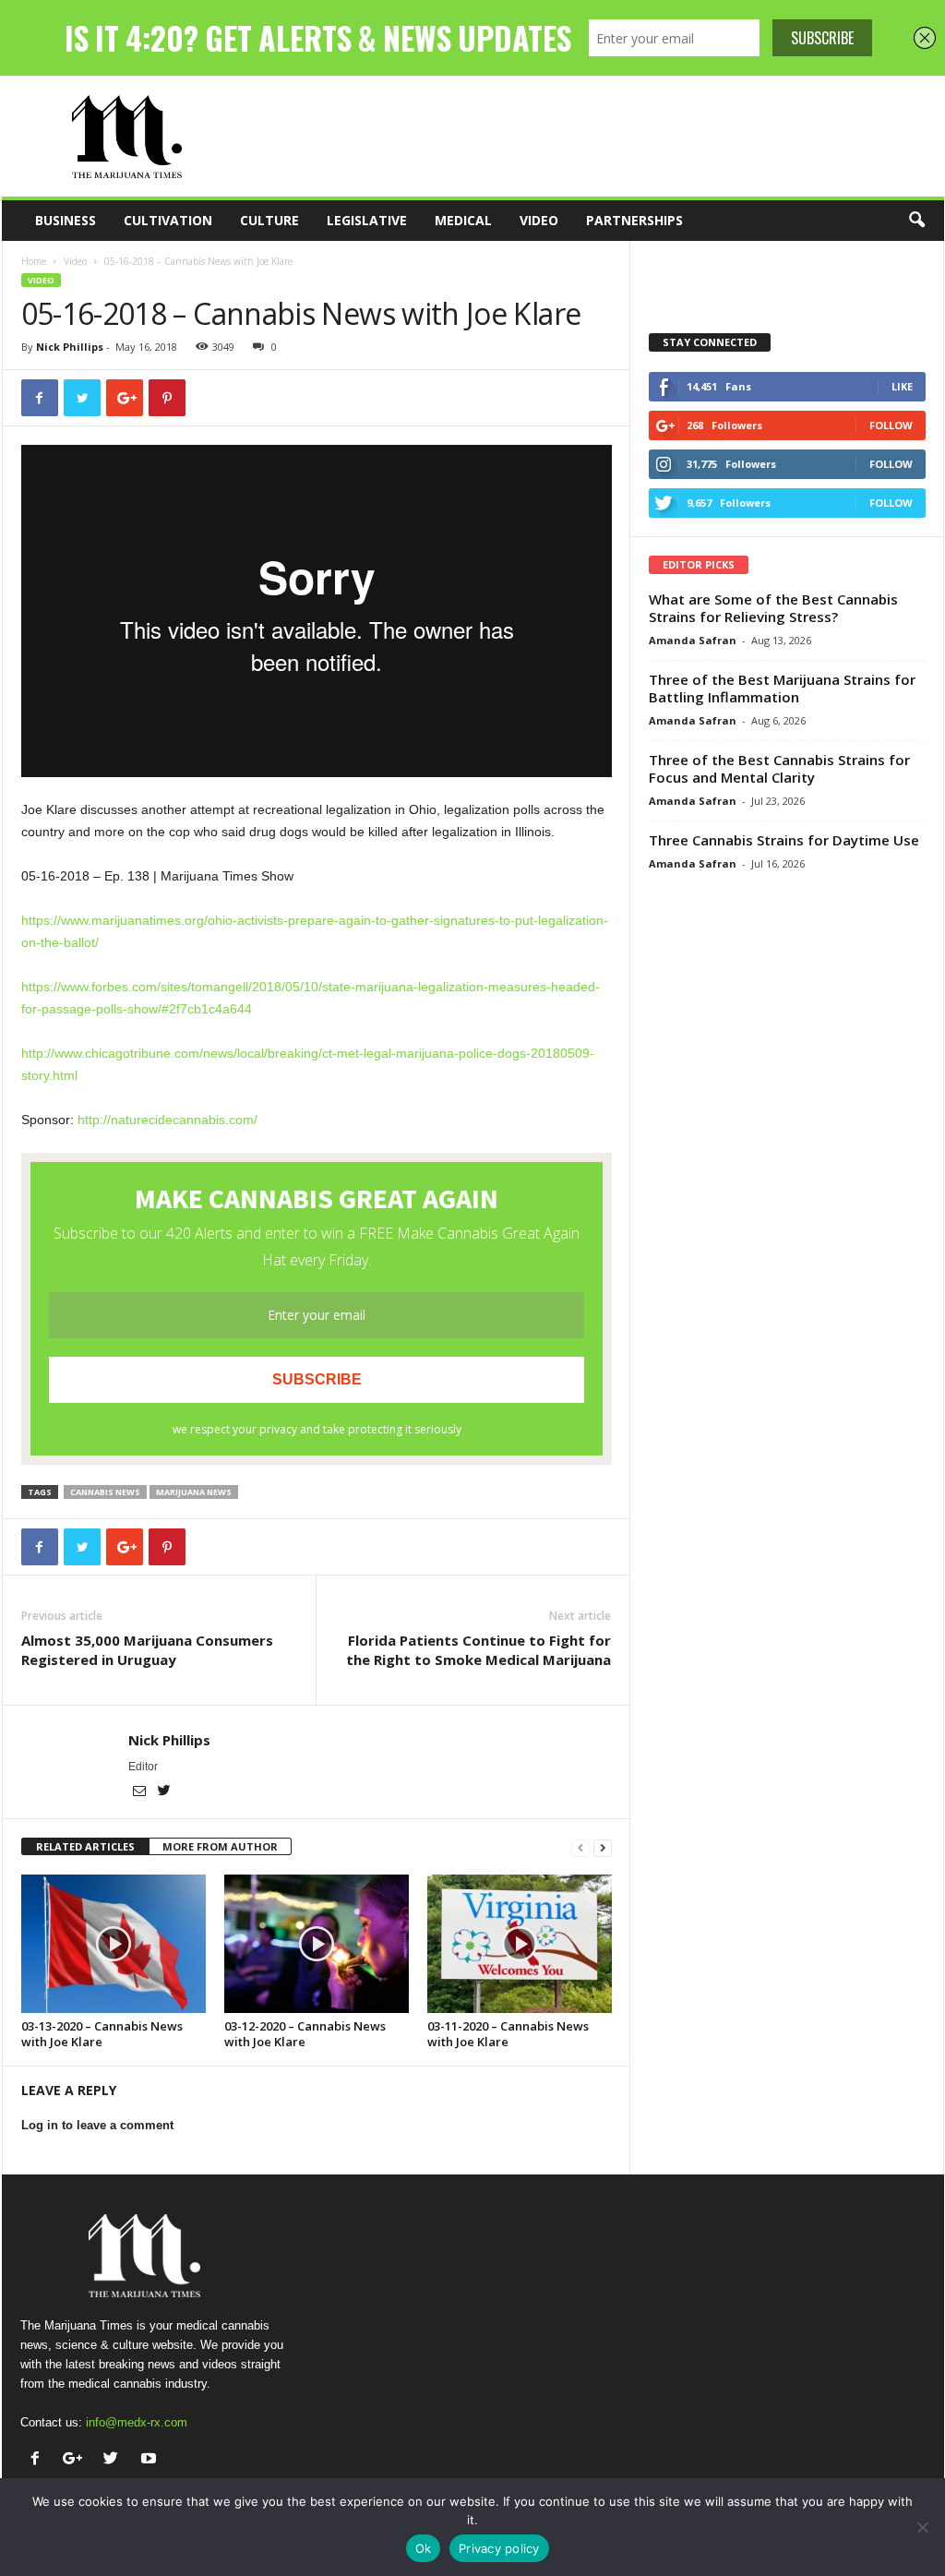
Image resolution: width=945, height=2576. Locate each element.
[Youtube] (151, 2460)
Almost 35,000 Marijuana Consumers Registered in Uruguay (147, 1650)
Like (902, 386)
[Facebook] (39, 2460)
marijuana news (194, 1492)
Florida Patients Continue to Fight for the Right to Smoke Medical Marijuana (478, 1650)
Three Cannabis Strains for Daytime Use (784, 840)
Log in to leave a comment (97, 2125)
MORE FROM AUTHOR (220, 1846)
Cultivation (168, 220)
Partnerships (634, 220)
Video (539, 220)
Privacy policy (499, 2548)
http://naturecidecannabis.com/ (167, 1120)
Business (66, 220)
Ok (424, 2548)
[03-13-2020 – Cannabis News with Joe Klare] (114, 1944)
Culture (269, 220)
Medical (463, 220)
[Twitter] (164, 1792)
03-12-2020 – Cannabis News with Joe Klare (305, 2034)
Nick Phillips (70, 347)
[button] (916, 221)
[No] (922, 2527)
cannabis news (105, 1492)
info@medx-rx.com (137, 2422)
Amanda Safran (693, 640)
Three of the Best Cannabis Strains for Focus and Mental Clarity (779, 768)
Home (34, 261)
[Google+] (77, 2460)
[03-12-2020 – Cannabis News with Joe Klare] (317, 1944)
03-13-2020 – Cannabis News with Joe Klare (102, 2034)
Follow (891, 425)
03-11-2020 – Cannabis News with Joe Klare (508, 2034)
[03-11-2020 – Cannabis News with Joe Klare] (520, 1944)
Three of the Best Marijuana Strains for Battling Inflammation (782, 688)
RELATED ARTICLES (85, 1846)
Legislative (367, 220)
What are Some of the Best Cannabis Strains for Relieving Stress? (773, 608)
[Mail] (141, 1792)
